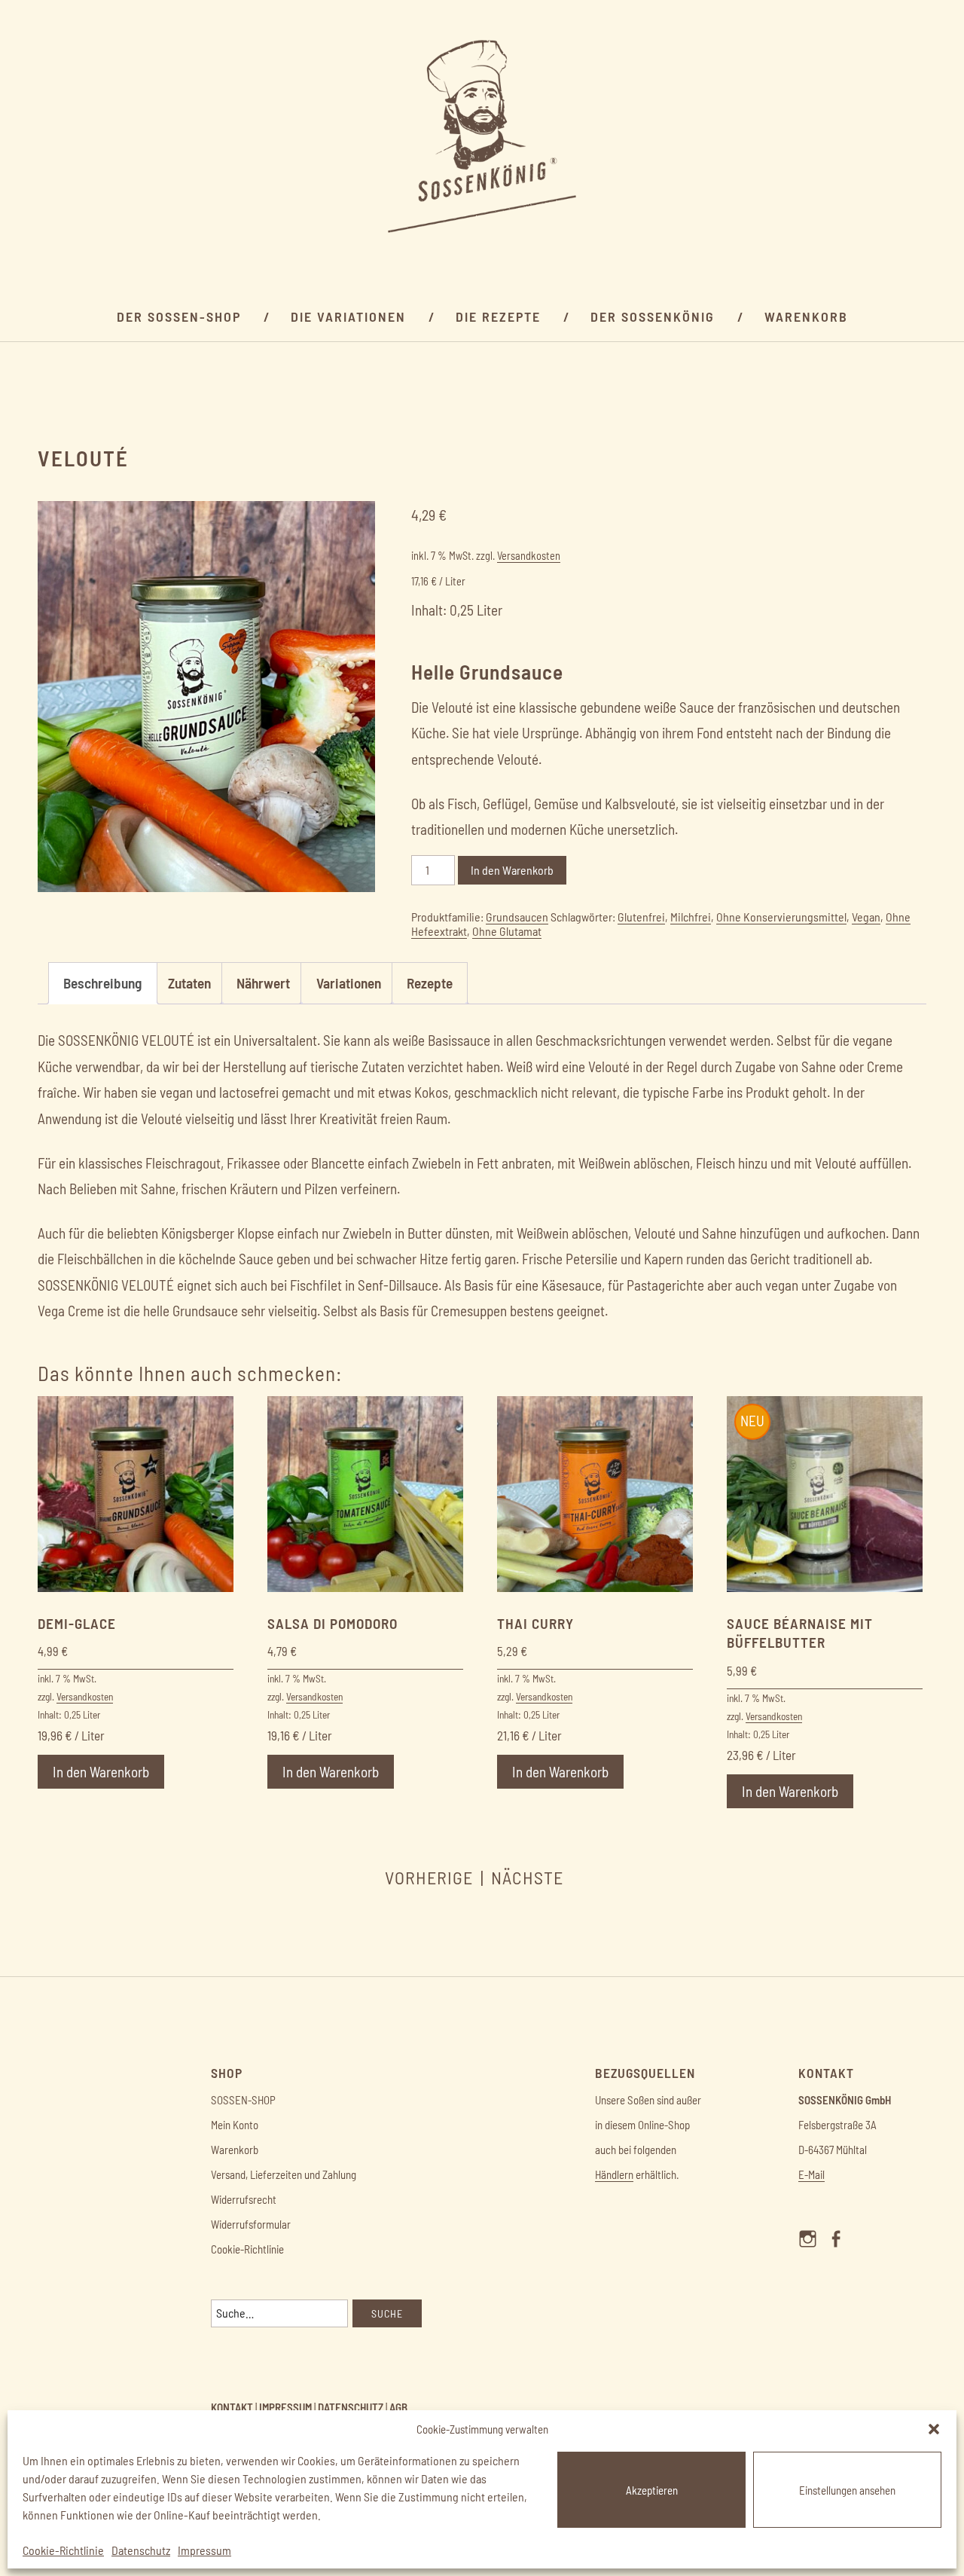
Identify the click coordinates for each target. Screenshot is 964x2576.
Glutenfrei (641, 917)
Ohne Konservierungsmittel (781, 917)
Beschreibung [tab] (102, 983)
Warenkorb (806, 316)
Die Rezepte (498, 316)
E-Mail (811, 2174)
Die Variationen (348, 316)
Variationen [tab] (349, 983)
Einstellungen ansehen (847, 2490)
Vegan (866, 917)
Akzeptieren (652, 2490)
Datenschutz (141, 2550)
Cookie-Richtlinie (63, 2550)
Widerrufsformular (251, 2224)
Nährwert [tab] (263, 983)
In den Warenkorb (512, 870)
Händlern (614, 2174)
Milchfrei (691, 917)
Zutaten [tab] (189, 983)
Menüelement (812, 2252)
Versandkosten (529, 556)
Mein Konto (235, 2125)
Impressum (204, 2550)
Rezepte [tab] (430, 983)
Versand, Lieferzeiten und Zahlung (284, 2174)
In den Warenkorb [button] (101, 1772)
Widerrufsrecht (244, 2199)
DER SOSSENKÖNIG (653, 316)
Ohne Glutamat (507, 931)
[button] (934, 2429)
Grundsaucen (517, 917)
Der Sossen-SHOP (179, 316)
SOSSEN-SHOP (243, 2100)
